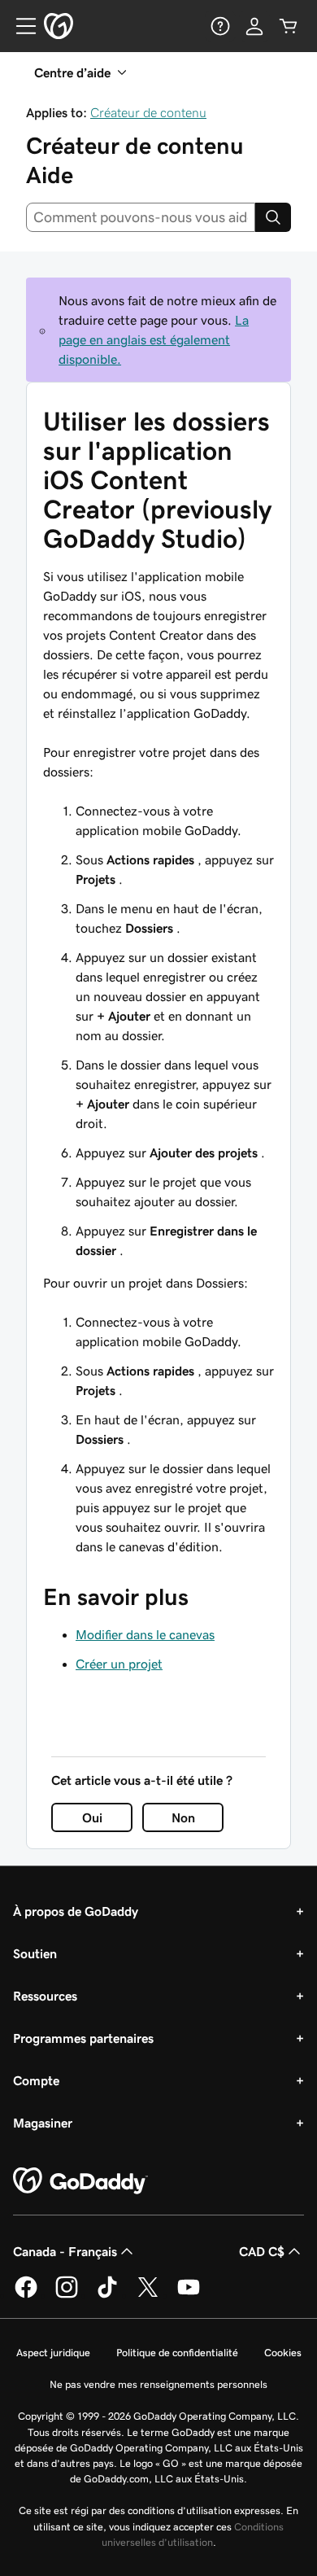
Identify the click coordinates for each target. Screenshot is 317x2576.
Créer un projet (119, 1664)
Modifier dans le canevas (145, 1634)
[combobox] (141, 217)
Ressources (45, 1996)
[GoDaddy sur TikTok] (107, 2295)
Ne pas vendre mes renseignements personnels (158, 2384)
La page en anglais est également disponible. (154, 339)
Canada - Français (65, 2251)
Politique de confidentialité (177, 2353)
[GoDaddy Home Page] (80, 2181)
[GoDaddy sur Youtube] (189, 2295)
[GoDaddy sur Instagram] (67, 2295)
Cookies (283, 2353)
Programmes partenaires (83, 2038)
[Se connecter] (254, 26)
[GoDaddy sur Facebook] (26, 2295)
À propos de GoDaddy (76, 1911)
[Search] (273, 217)
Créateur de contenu (148, 112)
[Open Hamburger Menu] (20, 26)
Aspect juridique (53, 2353)
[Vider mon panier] (289, 26)
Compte (36, 2080)
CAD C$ (262, 2251)
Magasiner (43, 2123)
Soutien (35, 1953)
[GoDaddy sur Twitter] (148, 2295)
